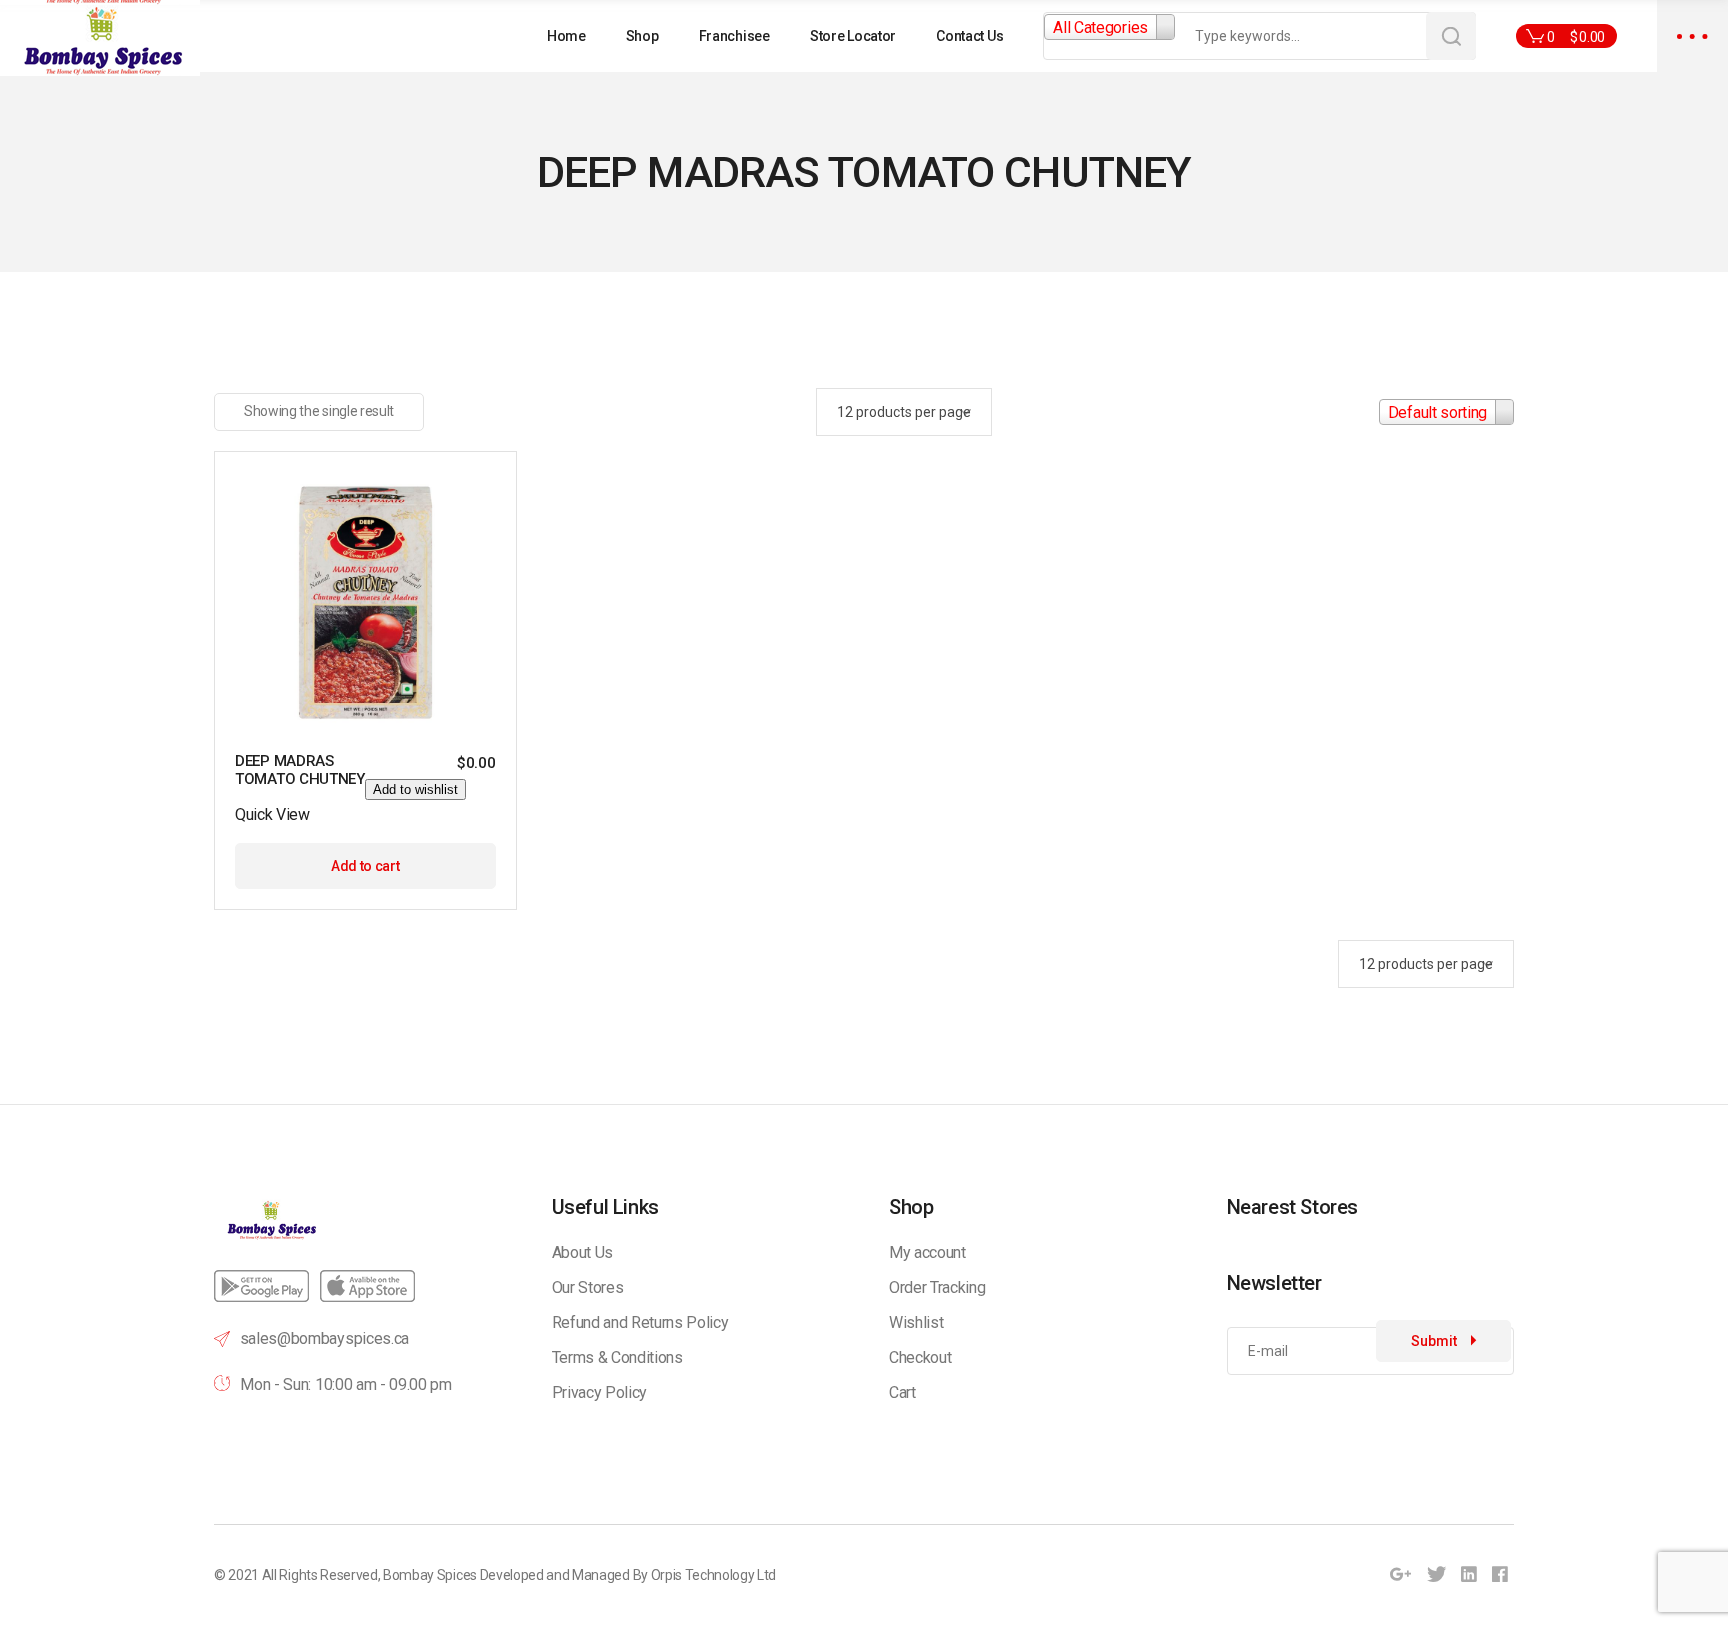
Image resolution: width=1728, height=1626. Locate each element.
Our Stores (588, 1287)
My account (927, 1252)
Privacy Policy (600, 1392)
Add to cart (365, 866)
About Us (582, 1252)
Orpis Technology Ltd (714, 1575)
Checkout (920, 1357)
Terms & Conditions (617, 1357)
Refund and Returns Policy (640, 1322)
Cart (902, 1392)
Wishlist (916, 1322)
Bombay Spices (430, 1575)
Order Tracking (937, 1287)
